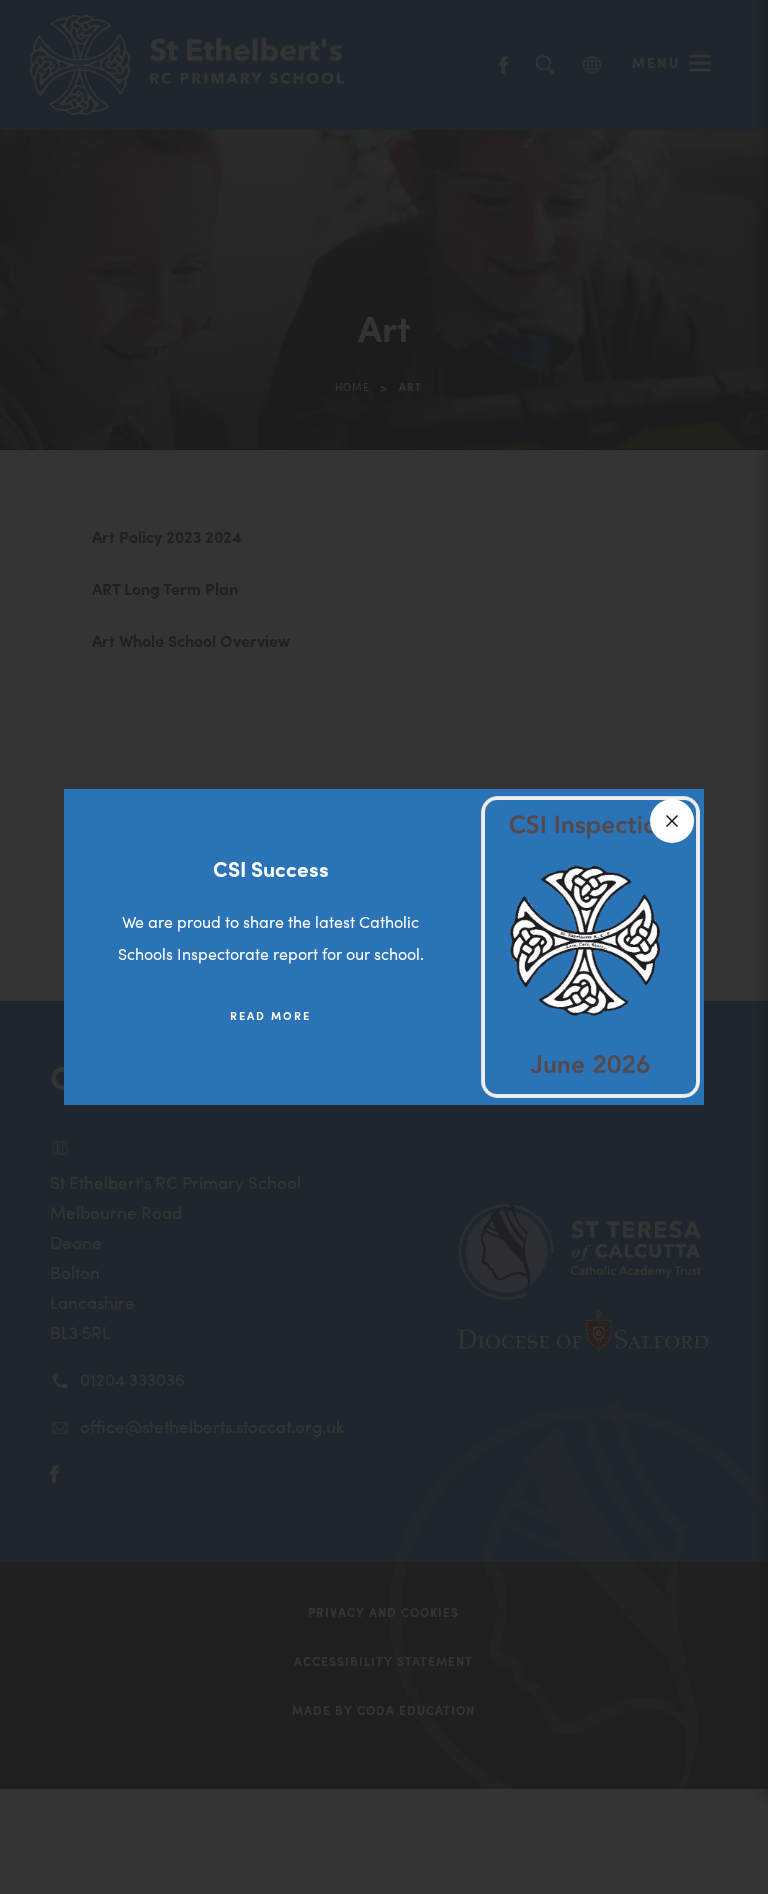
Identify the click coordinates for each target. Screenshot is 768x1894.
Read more (270, 1015)
